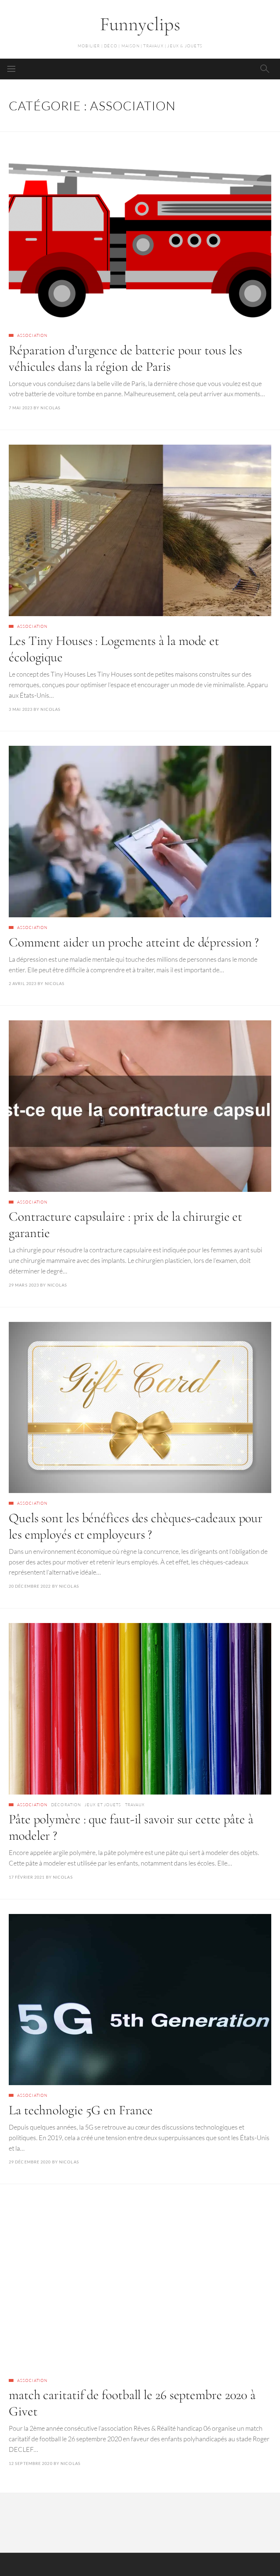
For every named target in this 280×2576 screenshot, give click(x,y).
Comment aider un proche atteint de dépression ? (134, 942)
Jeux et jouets (103, 1805)
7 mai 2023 (21, 408)
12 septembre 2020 (31, 2463)
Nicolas (50, 408)
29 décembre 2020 (30, 2162)
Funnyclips (140, 24)
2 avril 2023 (23, 983)
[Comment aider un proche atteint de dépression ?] (140, 832)
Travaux (135, 1805)
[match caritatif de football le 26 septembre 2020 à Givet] (140, 2284)
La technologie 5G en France (81, 2110)
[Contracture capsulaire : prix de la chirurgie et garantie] (140, 1106)
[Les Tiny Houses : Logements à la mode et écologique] (140, 530)
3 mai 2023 (21, 709)
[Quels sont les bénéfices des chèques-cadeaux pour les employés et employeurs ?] (140, 1408)
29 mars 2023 (24, 1285)
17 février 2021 (27, 1877)
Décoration (66, 1805)
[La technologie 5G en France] (140, 2000)
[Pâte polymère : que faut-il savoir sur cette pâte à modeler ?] (140, 1709)
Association (32, 335)
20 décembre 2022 (30, 1586)
